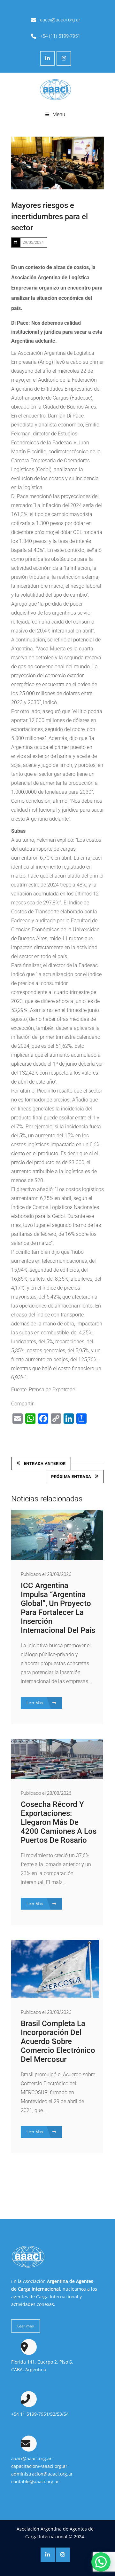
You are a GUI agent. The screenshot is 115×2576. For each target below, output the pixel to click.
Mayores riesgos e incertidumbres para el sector (50, 217)
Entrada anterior (45, 1463)
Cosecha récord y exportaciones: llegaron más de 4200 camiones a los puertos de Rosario (59, 1822)
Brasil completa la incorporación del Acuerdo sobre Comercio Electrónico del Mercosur (58, 2041)
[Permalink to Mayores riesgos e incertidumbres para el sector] (57, 163)
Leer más (26, 2326)
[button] (101, 2562)
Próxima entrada (71, 1477)
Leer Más (35, 1703)
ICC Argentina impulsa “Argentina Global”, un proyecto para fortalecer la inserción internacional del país (58, 1608)
